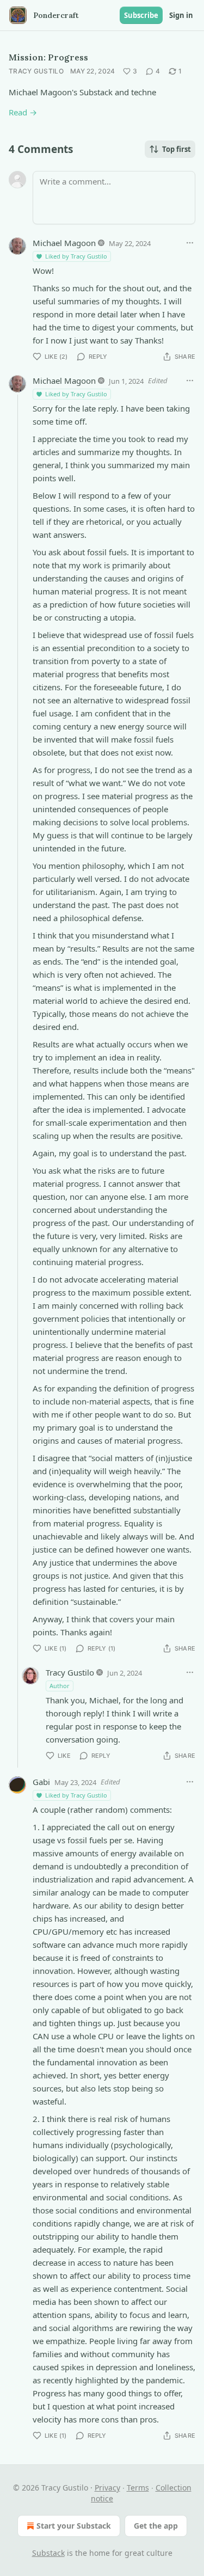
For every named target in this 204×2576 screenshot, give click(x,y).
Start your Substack (74, 2526)
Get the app (156, 2526)
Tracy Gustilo (36, 71)
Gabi (41, 1782)
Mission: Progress (48, 57)
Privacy (107, 2488)
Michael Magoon (64, 243)
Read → (23, 112)
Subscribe (141, 15)
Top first (177, 149)
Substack (48, 2553)
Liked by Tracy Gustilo (76, 256)
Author (60, 1686)
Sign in (181, 15)
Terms (138, 2488)
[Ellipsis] (190, 243)
